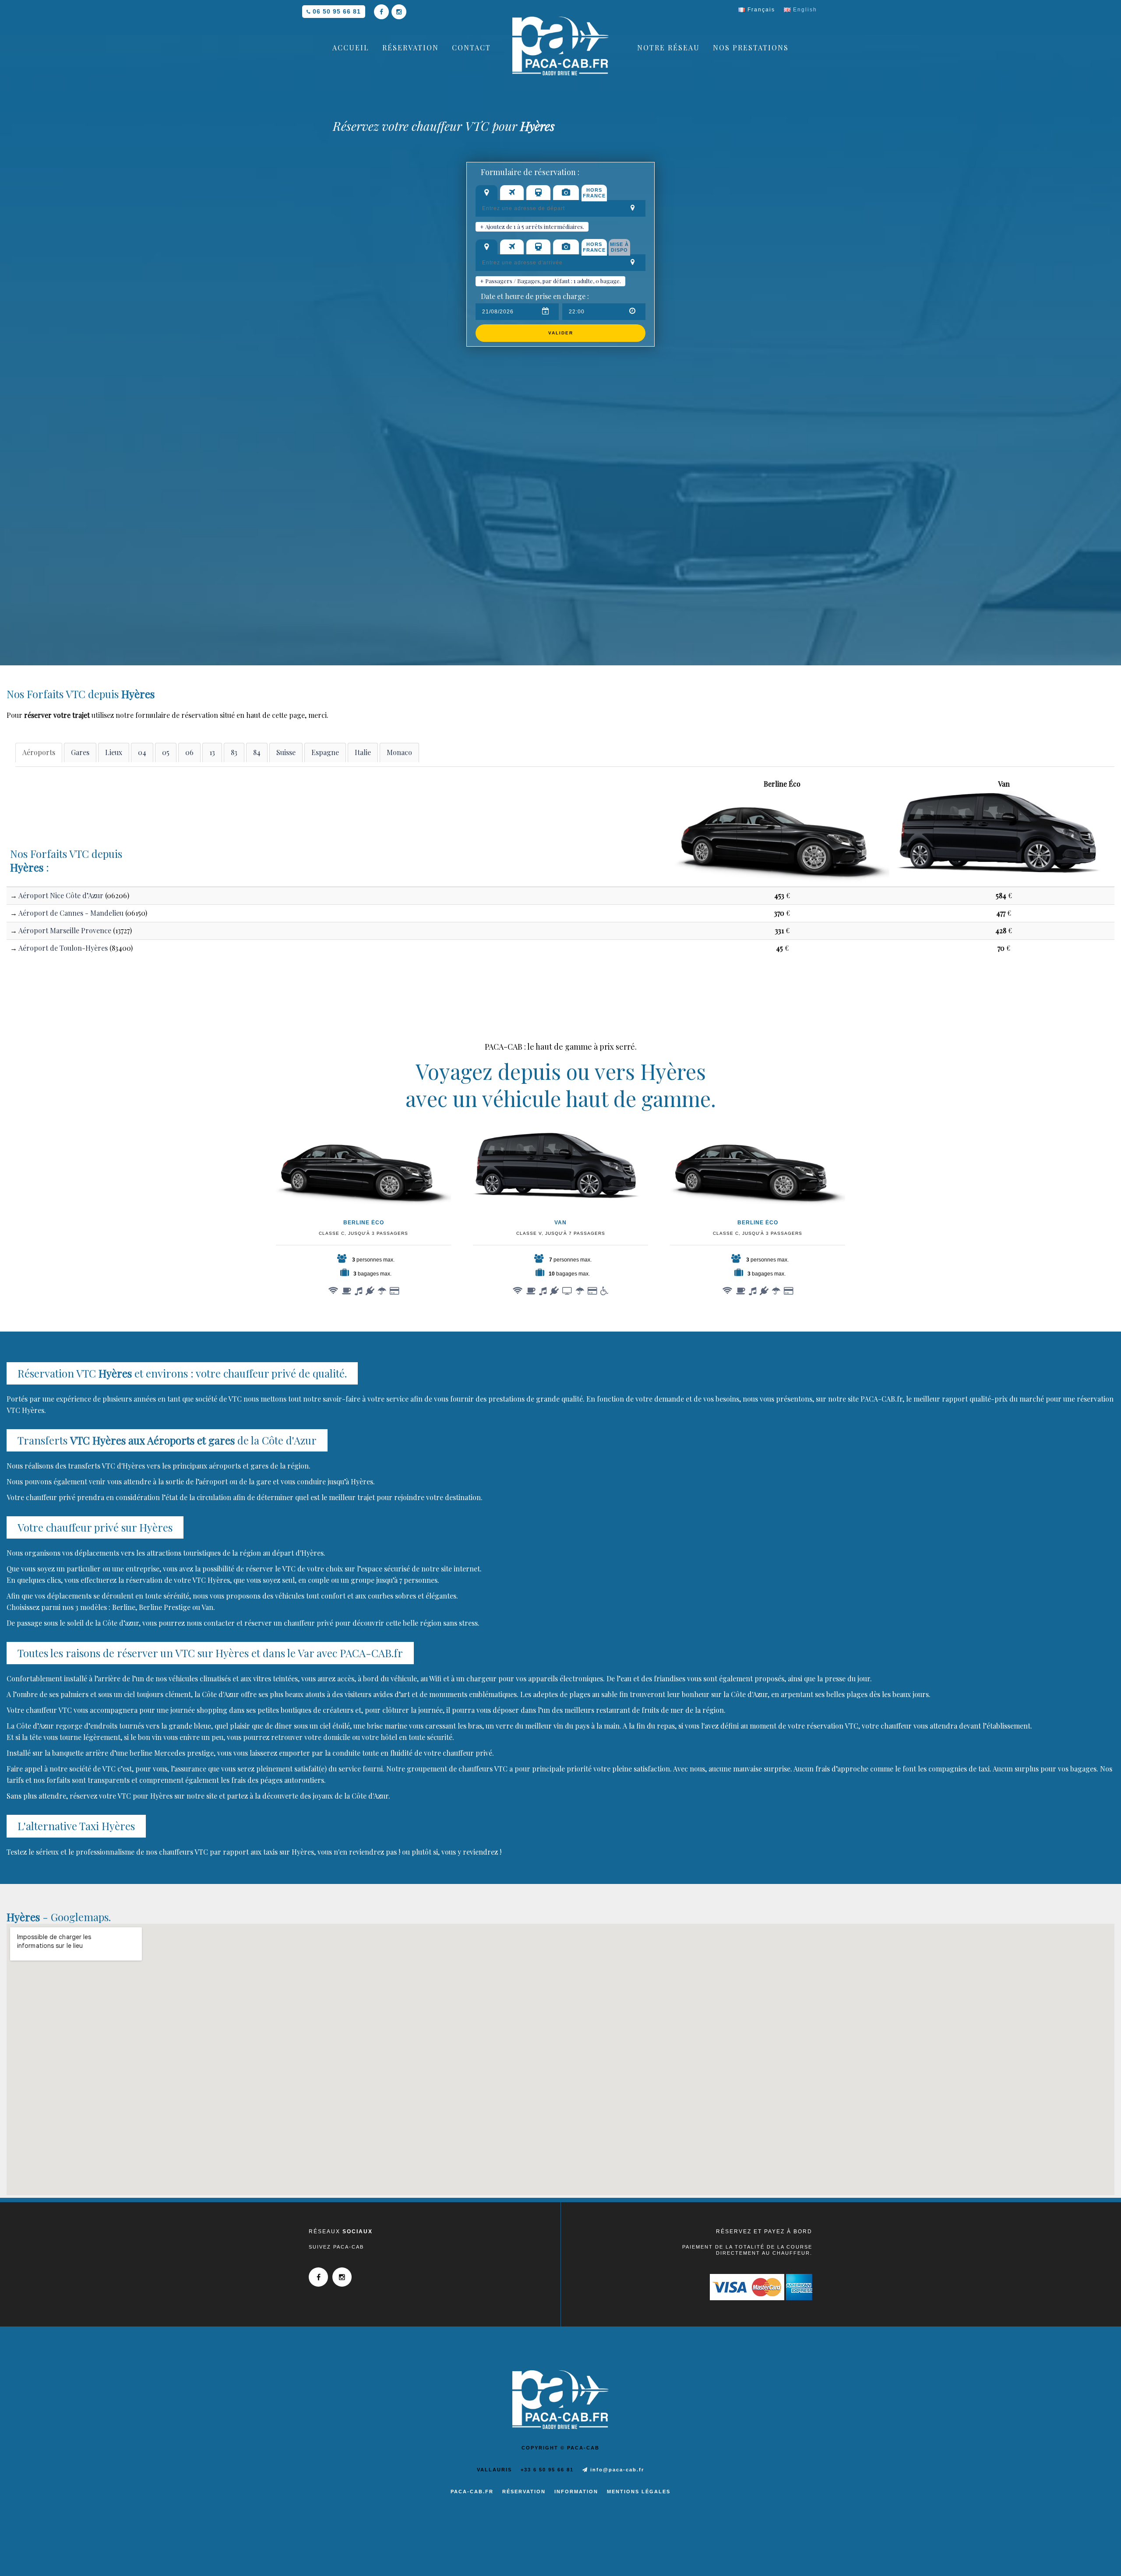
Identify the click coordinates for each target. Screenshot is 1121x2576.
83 (234, 752)
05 (166, 752)
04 (142, 752)
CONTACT (471, 47)
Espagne (325, 752)
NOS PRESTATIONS (751, 47)
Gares (80, 752)
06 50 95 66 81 (337, 11)
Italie (363, 752)
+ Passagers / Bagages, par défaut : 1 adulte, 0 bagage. (550, 281)
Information (576, 2492)
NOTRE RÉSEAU (668, 47)
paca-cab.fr (472, 2492)
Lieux (114, 752)
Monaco (399, 752)
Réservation (524, 2492)
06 (189, 752)
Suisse (286, 752)
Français (760, 10)
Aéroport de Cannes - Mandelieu (71, 913)
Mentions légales (639, 2492)
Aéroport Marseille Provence (65, 930)
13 (212, 752)
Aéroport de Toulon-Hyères (63, 948)
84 (257, 752)
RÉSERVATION (411, 47)
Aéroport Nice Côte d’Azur (61, 895)
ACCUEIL (351, 47)
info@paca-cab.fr (616, 2470)
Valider (561, 333)
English (804, 10)
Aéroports (39, 752)
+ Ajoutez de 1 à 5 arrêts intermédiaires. (532, 227)
